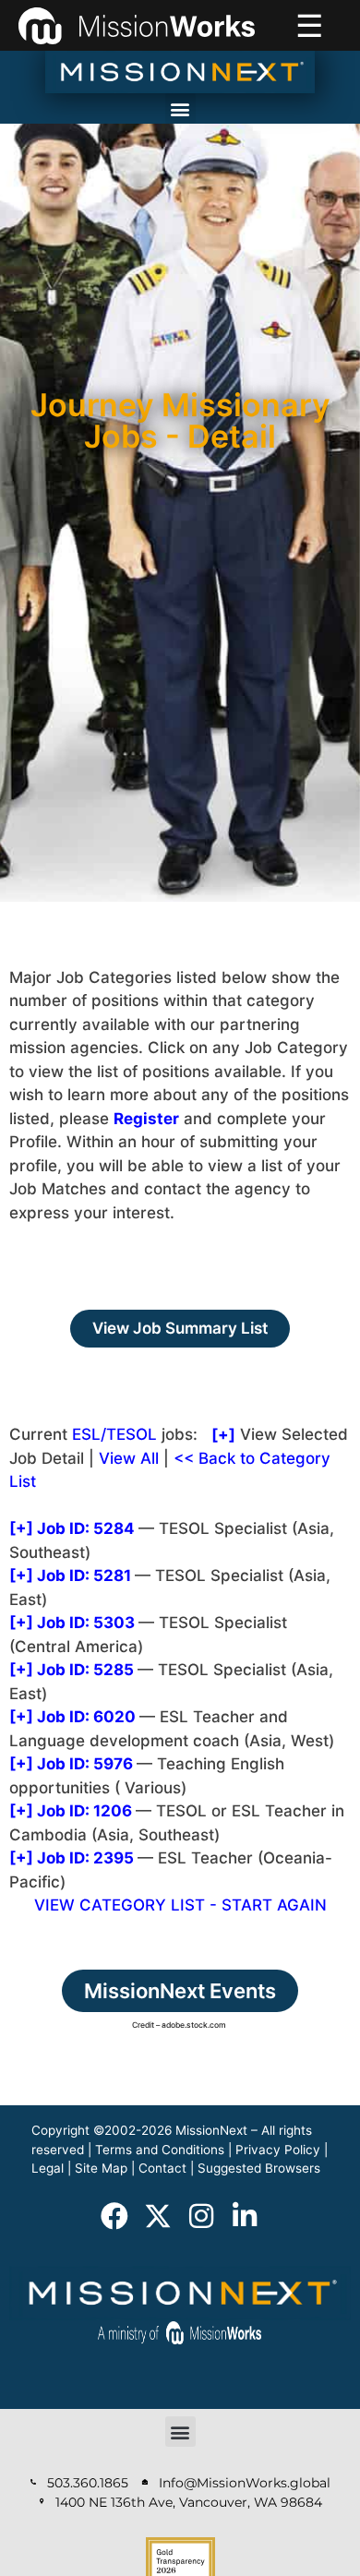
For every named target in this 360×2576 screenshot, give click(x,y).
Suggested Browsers (259, 2168)
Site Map (101, 2168)
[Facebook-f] (114, 2216)
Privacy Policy (278, 2150)
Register (146, 1119)
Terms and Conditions (160, 2150)
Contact (162, 2168)
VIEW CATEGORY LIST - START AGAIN (180, 1905)
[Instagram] (201, 2216)
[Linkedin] (245, 2216)
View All (129, 1458)
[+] (21, 1528)
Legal (48, 2168)
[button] (180, 108)
